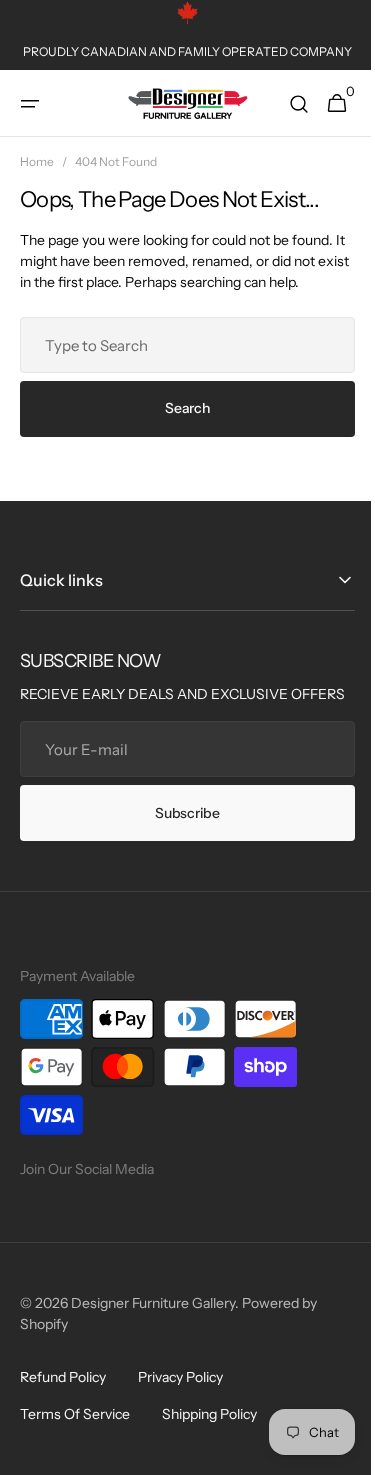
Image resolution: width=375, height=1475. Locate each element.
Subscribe (180, 834)
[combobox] (180, 345)
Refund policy (63, 1398)
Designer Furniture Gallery (153, 1324)
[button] (30, 104)
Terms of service (75, 1435)
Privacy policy (180, 1398)
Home (37, 161)
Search (180, 408)
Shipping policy (209, 1435)
